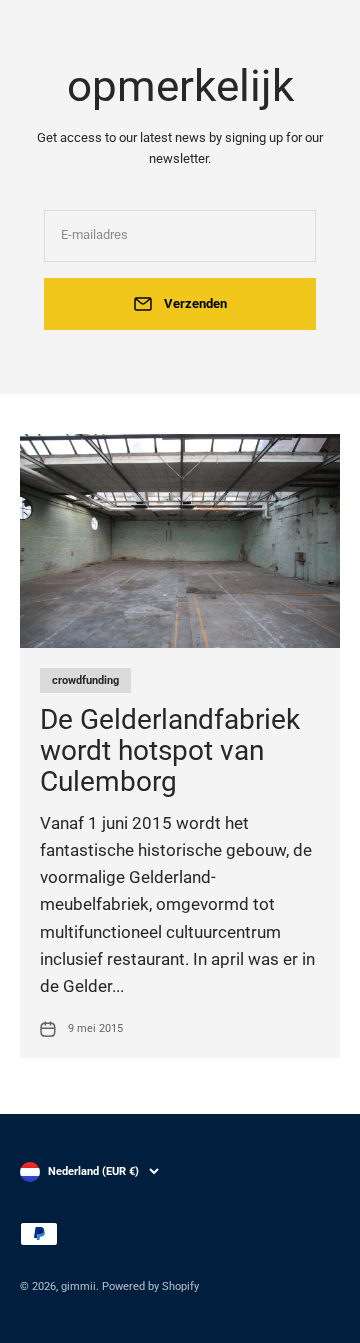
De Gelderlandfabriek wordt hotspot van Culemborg (170, 750)
